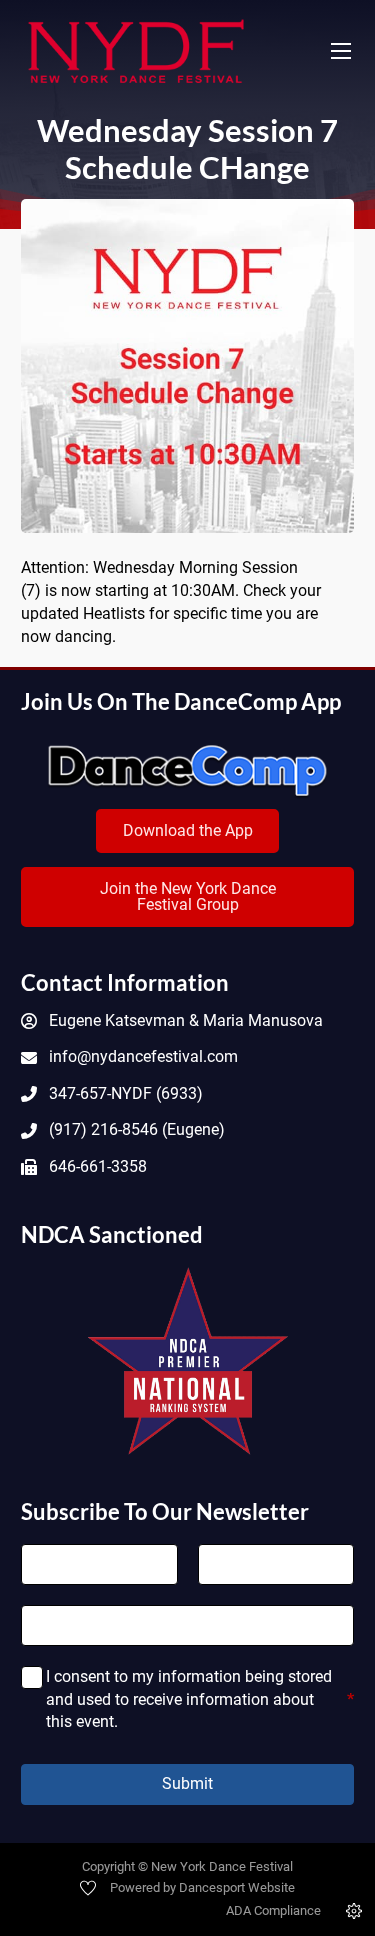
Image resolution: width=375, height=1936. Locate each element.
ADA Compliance (273, 1910)
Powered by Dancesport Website (202, 1887)
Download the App (188, 830)
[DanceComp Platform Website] (187, 771)
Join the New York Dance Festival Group (188, 896)
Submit (187, 1783)
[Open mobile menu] (341, 51)
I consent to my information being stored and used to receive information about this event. (200, 1699)
